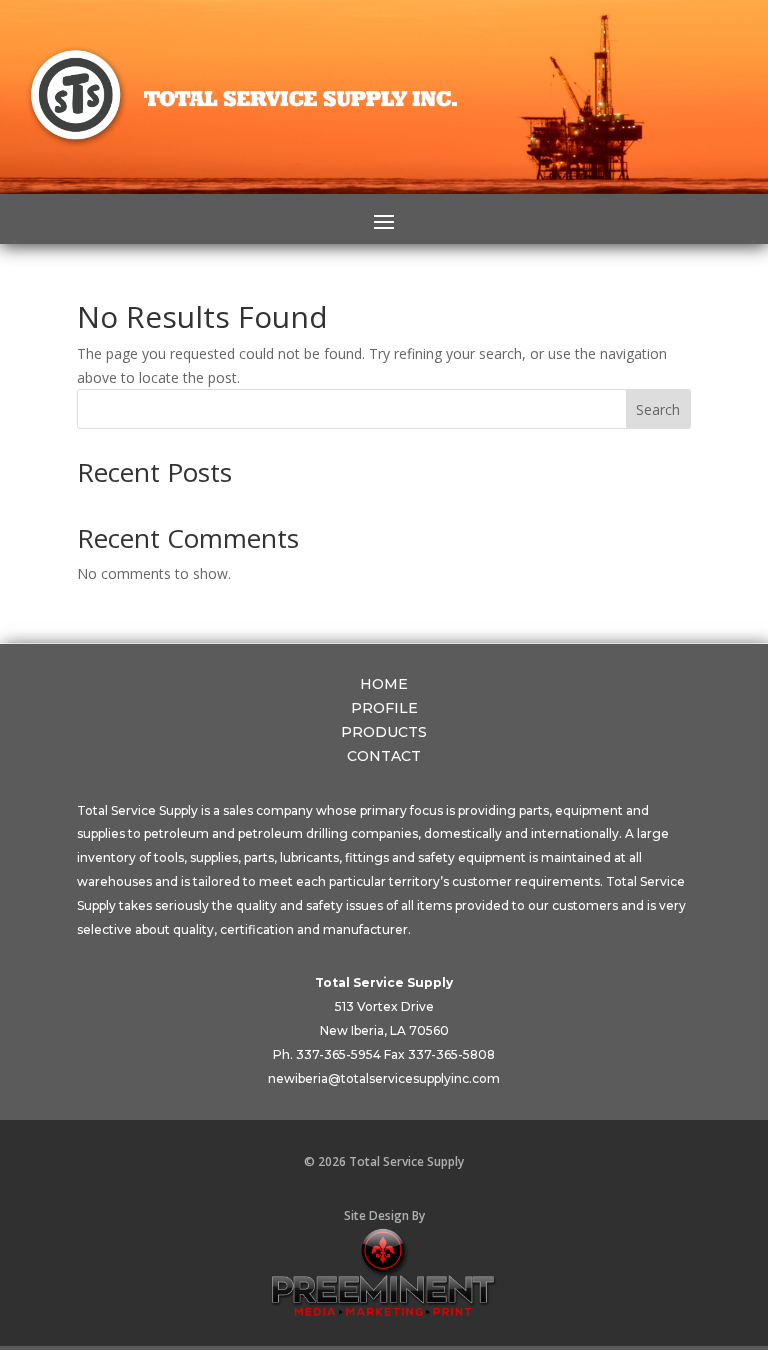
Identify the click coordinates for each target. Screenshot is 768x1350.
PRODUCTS (384, 732)
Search (658, 409)
